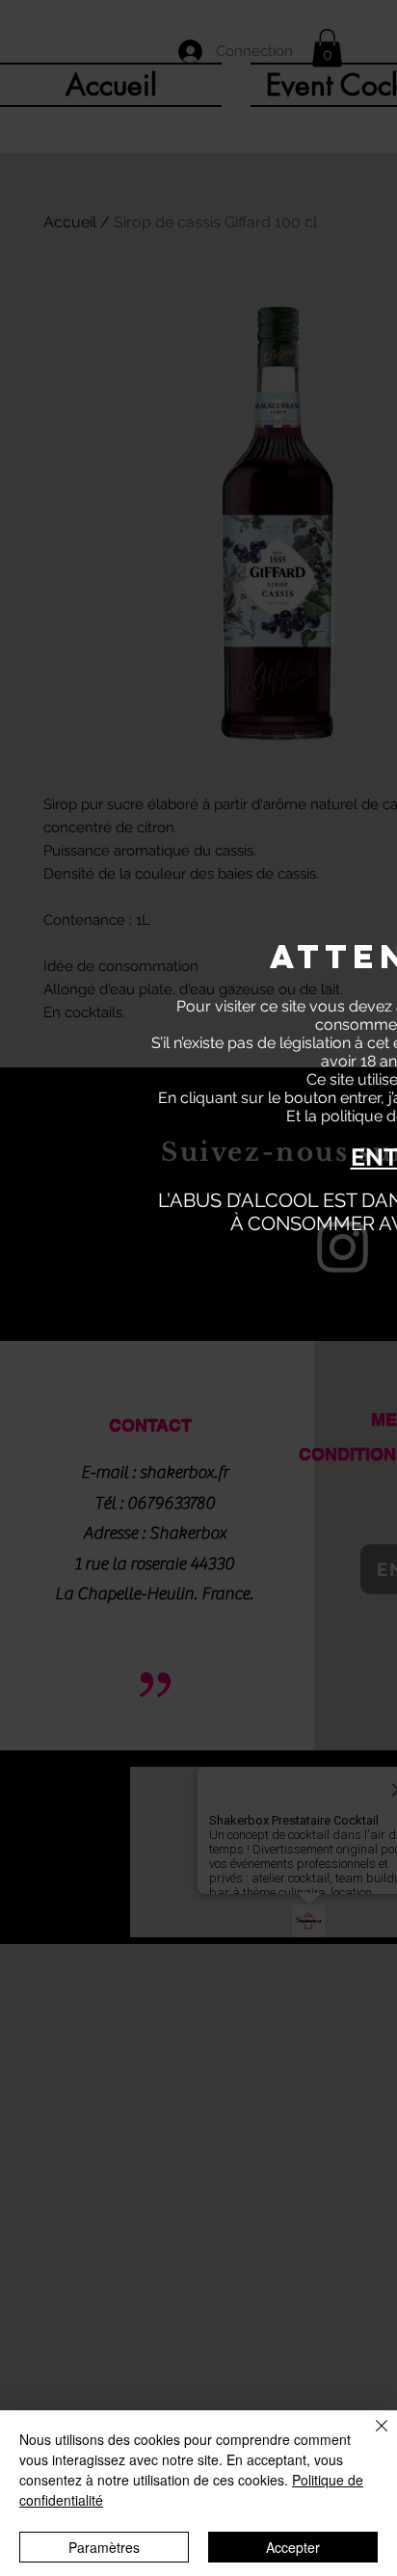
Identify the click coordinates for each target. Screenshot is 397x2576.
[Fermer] (370, 2437)
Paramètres (104, 2547)
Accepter (293, 2547)
